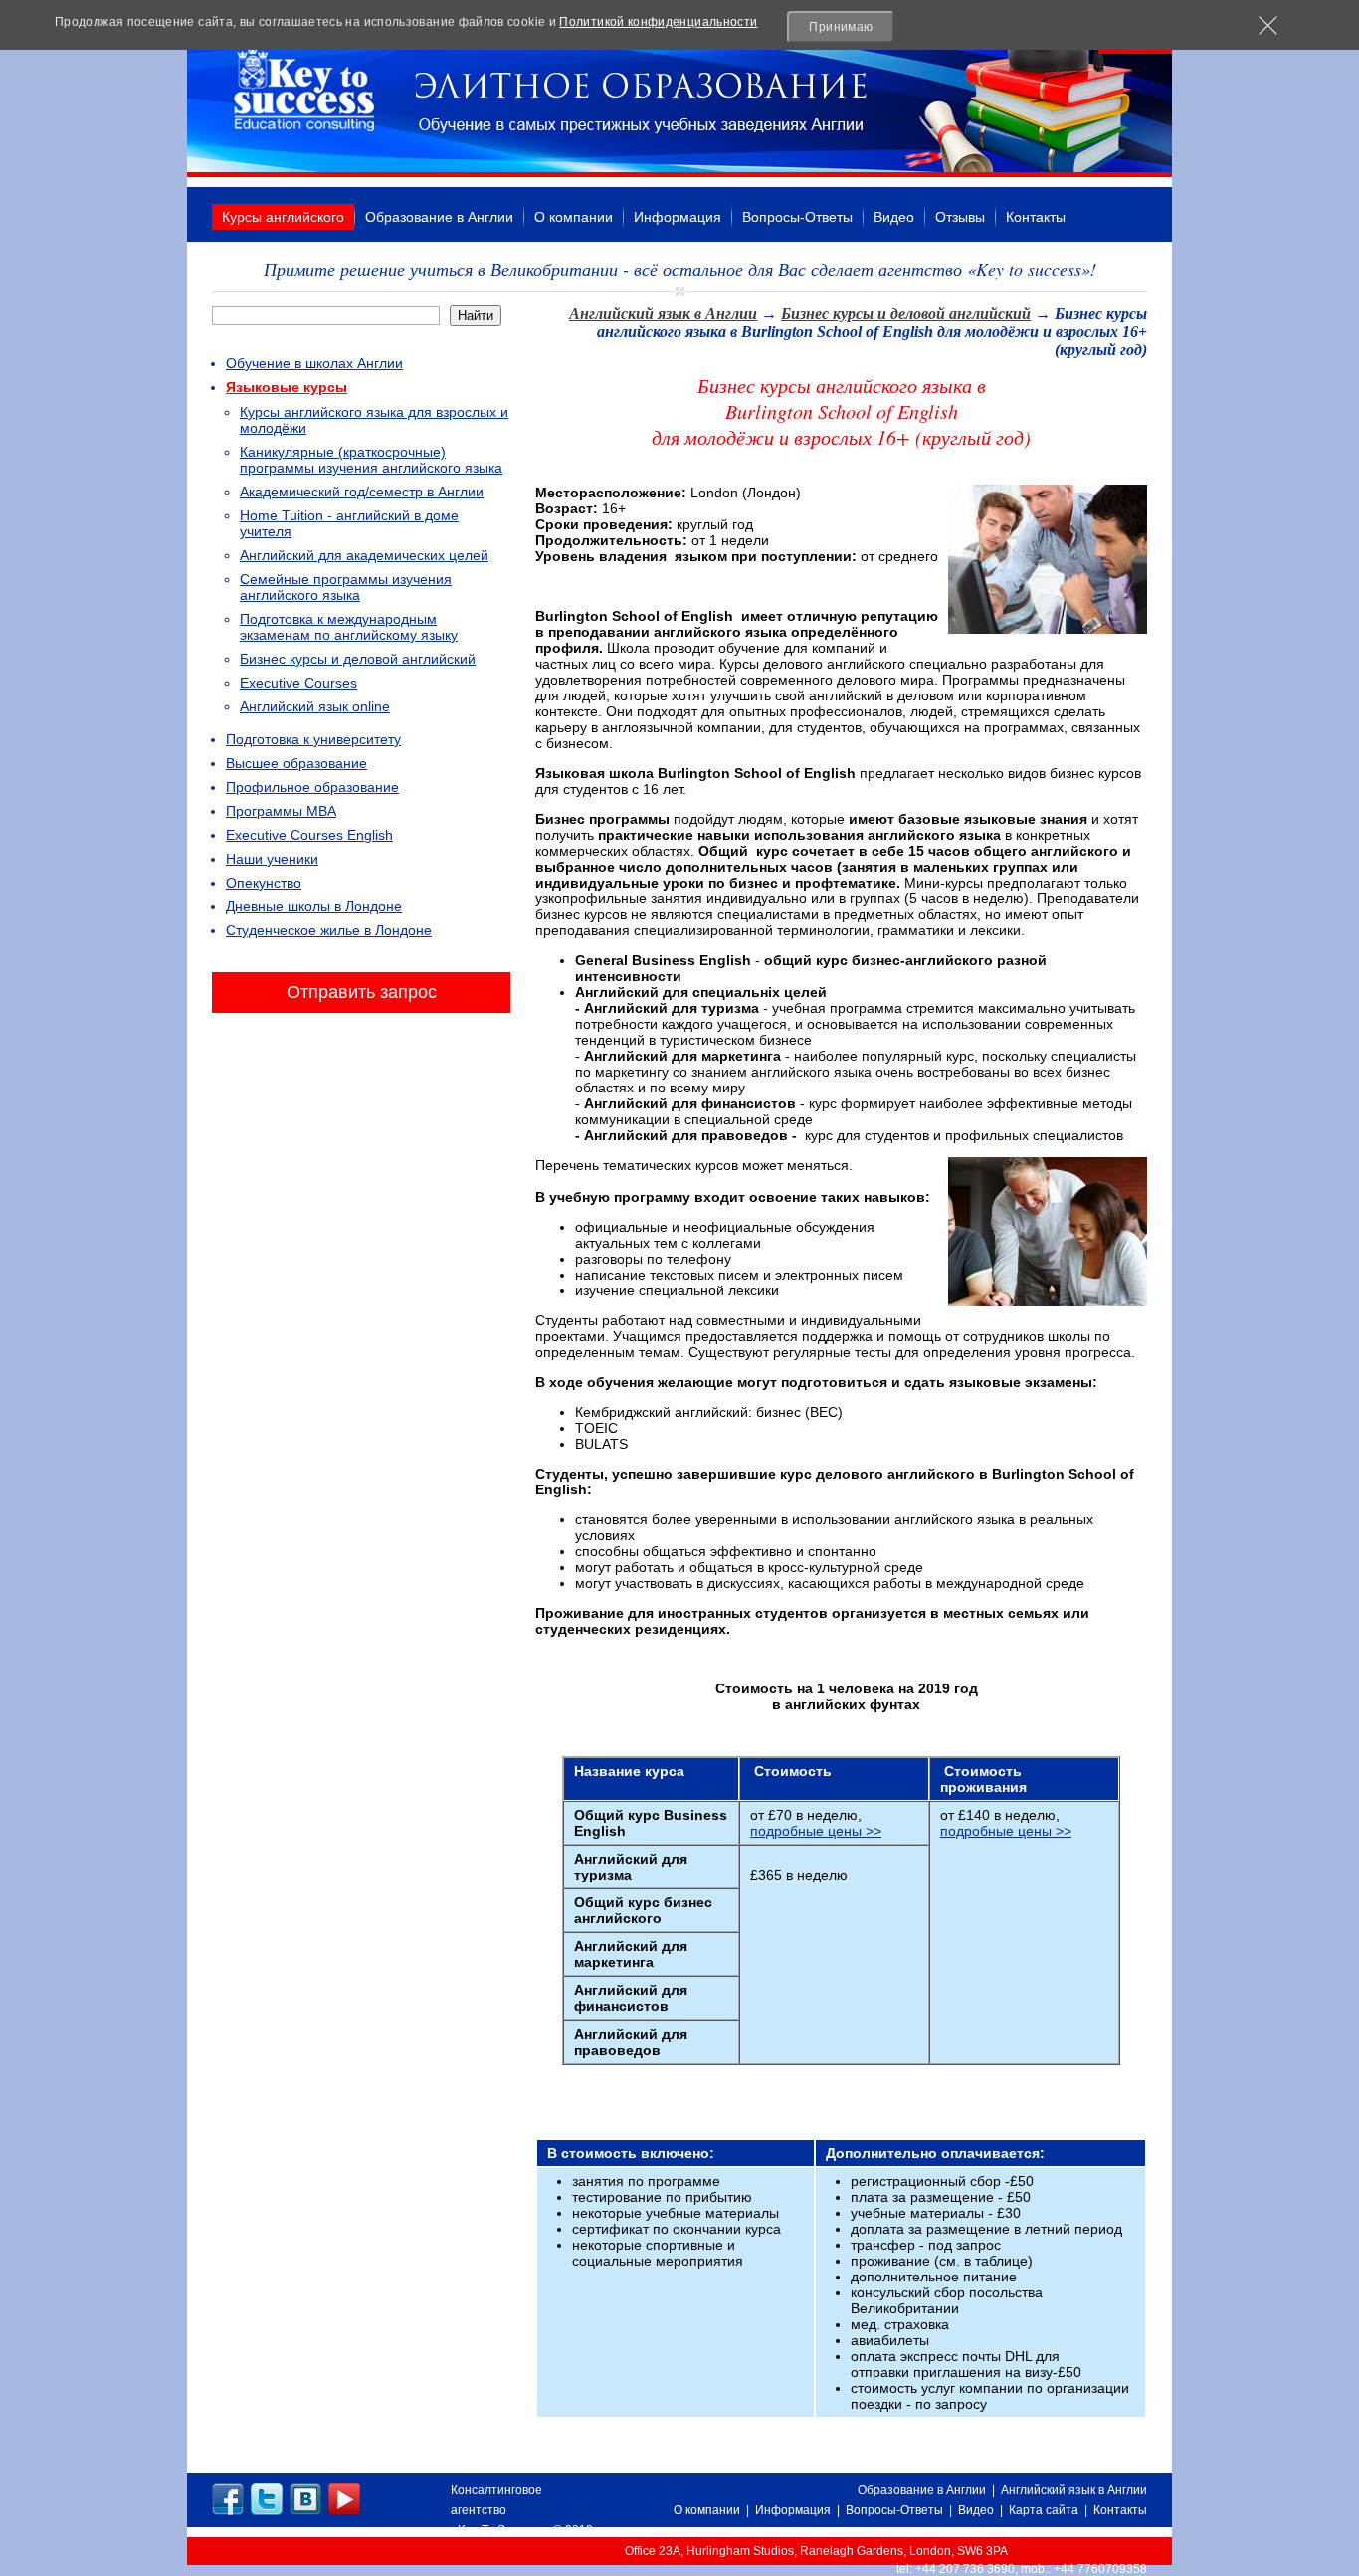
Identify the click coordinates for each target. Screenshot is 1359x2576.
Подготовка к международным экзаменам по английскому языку (349, 627)
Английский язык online (315, 706)
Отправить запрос (362, 992)
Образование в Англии (439, 217)
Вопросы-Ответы (797, 217)
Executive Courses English (309, 835)
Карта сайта (1044, 2510)
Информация (678, 217)
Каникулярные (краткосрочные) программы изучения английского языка (371, 460)
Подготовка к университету (313, 739)
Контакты (1036, 217)
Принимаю (841, 27)
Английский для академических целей (364, 555)
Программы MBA (281, 811)
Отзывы (960, 217)
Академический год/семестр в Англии (362, 492)
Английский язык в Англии (663, 314)
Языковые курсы (287, 387)
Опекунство (264, 883)
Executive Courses (298, 683)
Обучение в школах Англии (314, 363)
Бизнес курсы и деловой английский (358, 659)
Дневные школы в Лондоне (314, 906)
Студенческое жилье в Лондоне (329, 930)
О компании (574, 217)
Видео (894, 217)
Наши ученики (272, 859)
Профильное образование (312, 787)
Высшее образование (296, 763)
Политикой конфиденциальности (658, 22)
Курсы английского (283, 217)
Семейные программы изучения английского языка (346, 587)
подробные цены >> (816, 1831)
